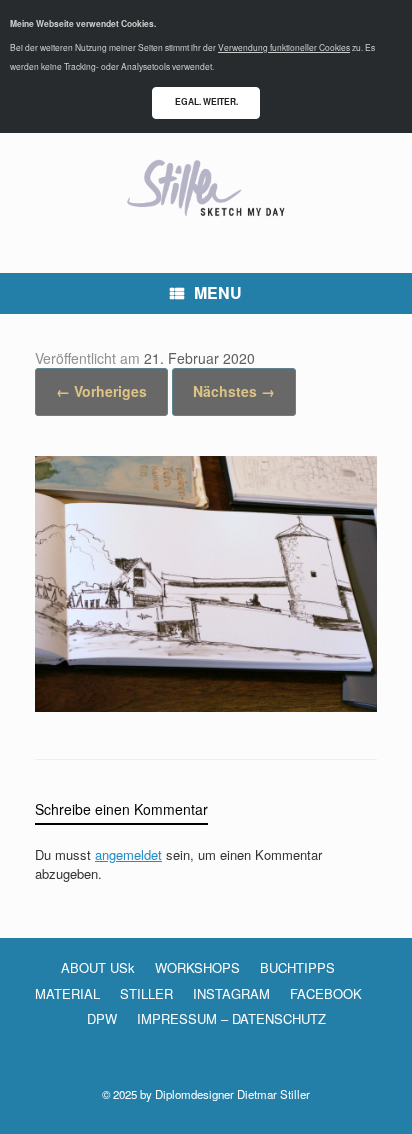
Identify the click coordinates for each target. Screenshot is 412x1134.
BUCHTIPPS (297, 967)
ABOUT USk (98, 967)
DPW (102, 1018)
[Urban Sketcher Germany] (206, 188)
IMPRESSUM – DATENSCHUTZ (231, 1018)
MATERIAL (67, 993)
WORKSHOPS (197, 967)
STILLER (146, 993)
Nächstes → (234, 391)
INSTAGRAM (231, 993)
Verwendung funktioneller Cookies (284, 47)
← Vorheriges (101, 391)
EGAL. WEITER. (206, 101)
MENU (218, 292)
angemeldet (128, 854)
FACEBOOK (326, 993)
